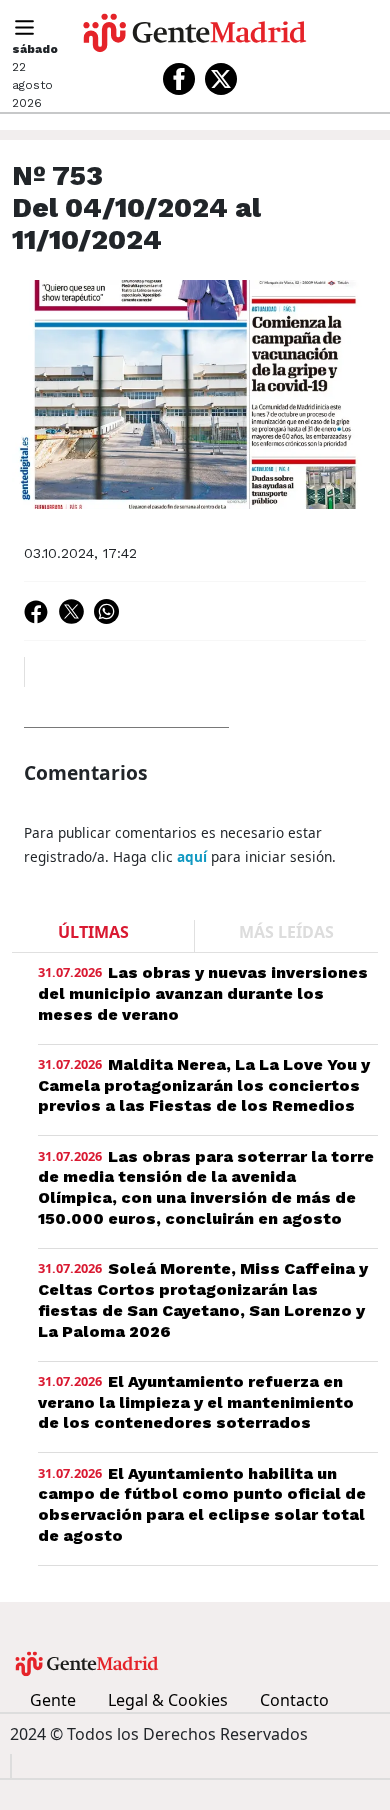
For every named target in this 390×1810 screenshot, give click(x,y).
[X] (221, 79)
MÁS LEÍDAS (286, 932)
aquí (192, 856)
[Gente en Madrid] (195, 33)
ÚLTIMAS (93, 932)
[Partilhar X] (71, 611)
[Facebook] (179, 79)
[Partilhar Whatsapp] (106, 611)
